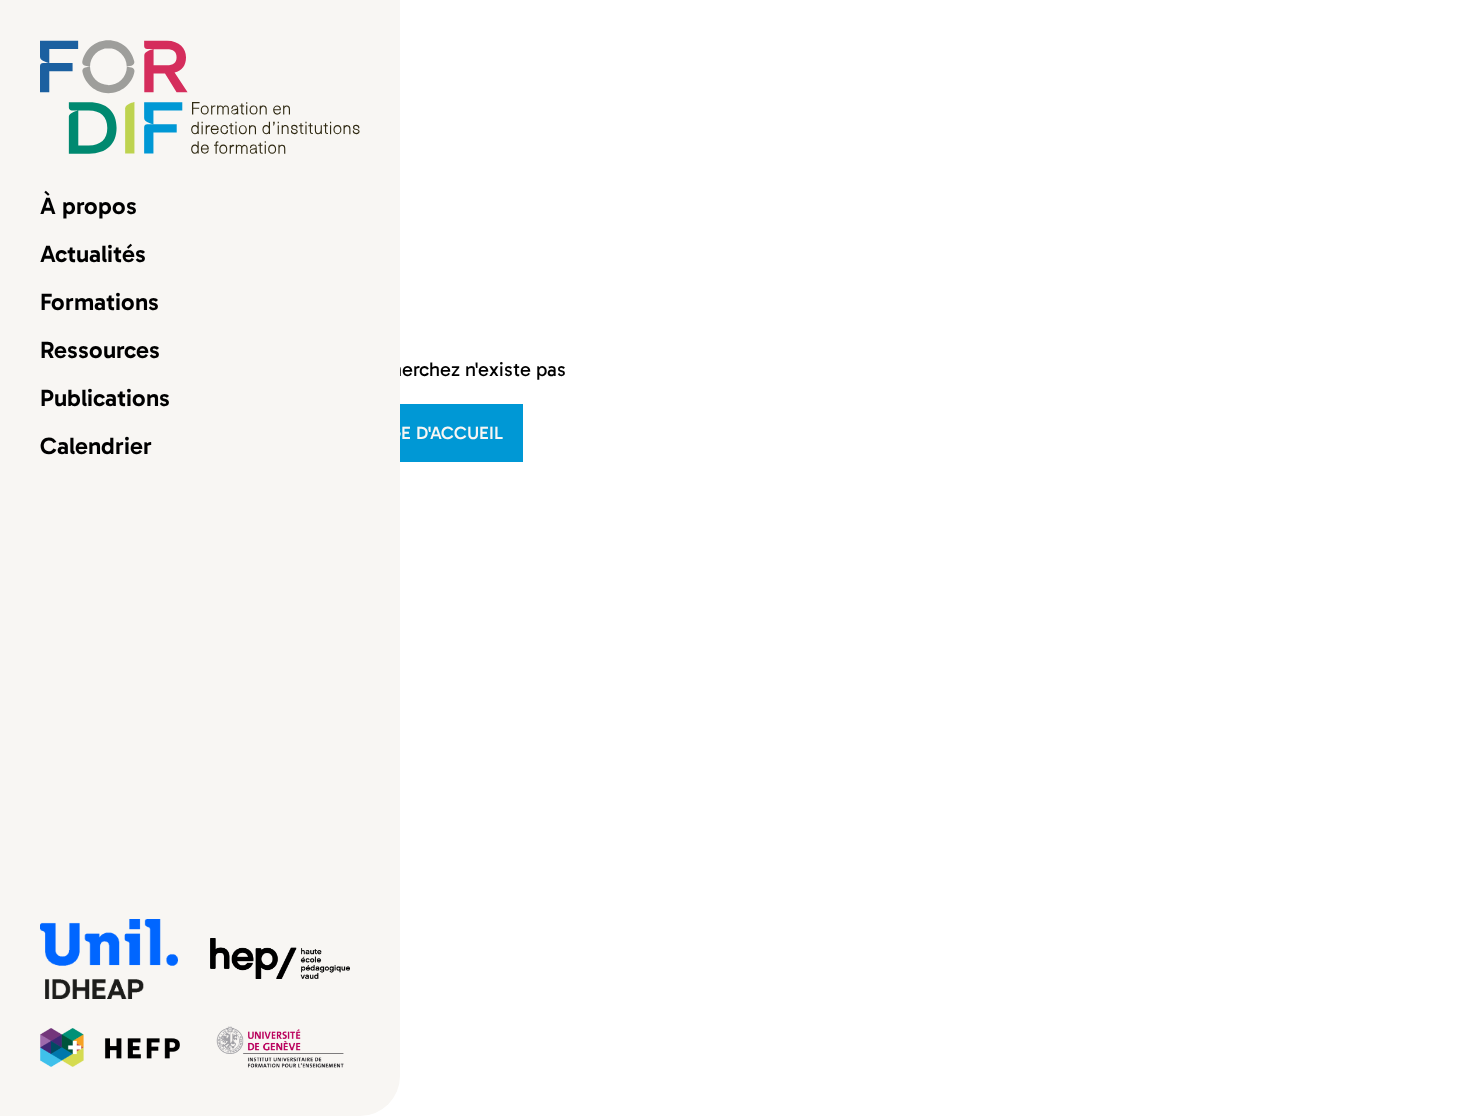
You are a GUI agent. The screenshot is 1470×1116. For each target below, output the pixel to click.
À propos (88, 206)
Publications (105, 398)
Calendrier (96, 446)
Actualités (93, 254)
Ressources (100, 350)
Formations (99, 302)
